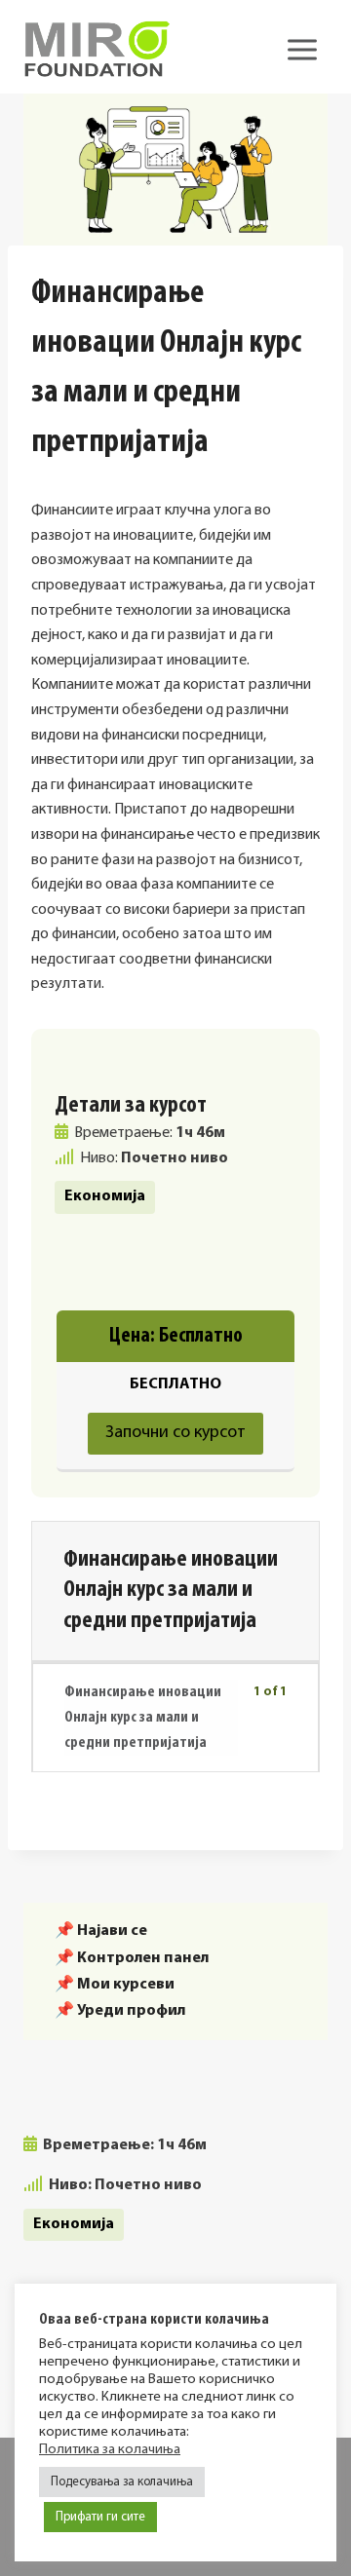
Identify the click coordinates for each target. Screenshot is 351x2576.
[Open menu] (302, 49)
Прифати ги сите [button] (100, 2517)
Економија (105, 1196)
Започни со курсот (175, 1433)
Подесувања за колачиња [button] (122, 2482)
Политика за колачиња (110, 2450)
